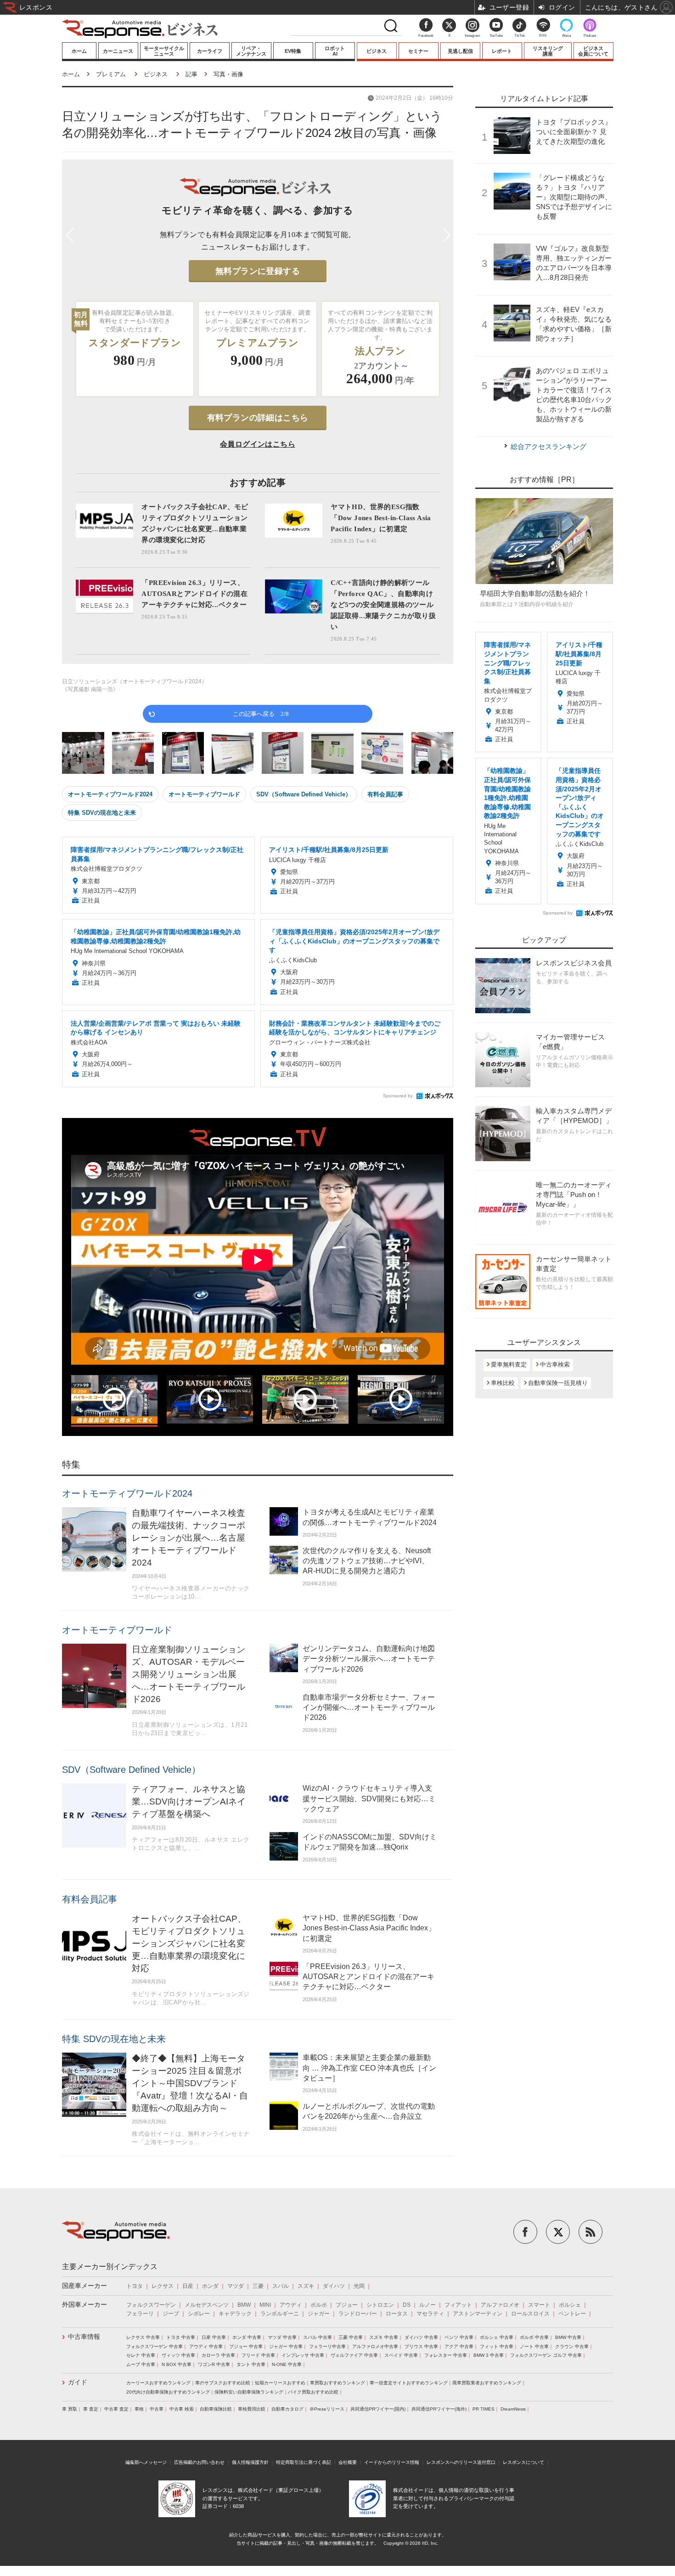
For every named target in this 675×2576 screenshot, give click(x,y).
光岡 (359, 2286)
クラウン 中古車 (572, 2346)
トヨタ (135, 2286)
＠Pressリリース (327, 2409)
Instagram (472, 36)
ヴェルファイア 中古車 (354, 2355)
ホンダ (210, 2286)
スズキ (306, 2286)
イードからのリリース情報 (392, 2462)
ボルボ (319, 2305)
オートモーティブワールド (204, 794)
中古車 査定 (116, 2409)
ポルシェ (570, 2305)
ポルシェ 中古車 (497, 2337)
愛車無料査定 (509, 1365)
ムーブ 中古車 (141, 2364)
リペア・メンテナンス (251, 51)
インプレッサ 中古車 (303, 2355)
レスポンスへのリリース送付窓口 (461, 2462)
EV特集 (293, 51)
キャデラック (235, 2314)
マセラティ (430, 2314)
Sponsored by (398, 1096)
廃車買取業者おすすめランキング (487, 2383)
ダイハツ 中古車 (421, 2337)
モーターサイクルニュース (164, 51)
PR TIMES (484, 2409)
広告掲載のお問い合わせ (199, 2462)
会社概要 (348, 2462)
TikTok (520, 36)
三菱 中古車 (351, 2337)
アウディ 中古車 (206, 2346)
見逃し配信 (460, 51)
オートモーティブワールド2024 (110, 794)
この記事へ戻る (261, 713)
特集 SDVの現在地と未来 (102, 813)
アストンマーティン (478, 2314)
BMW (244, 2305)
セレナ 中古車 (141, 2355)
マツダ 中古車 (282, 2337)
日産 (188, 2286)
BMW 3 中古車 (489, 2355)
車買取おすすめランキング (337, 2383)
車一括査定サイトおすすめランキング (409, 2383)
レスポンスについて (523, 2462)
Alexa (566, 36)
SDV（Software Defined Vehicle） (304, 794)
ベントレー (572, 2314)
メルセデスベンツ (207, 2305)
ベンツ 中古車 (459, 2337)
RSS (543, 36)
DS (407, 2305)
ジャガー (319, 2314)
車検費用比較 (252, 2409)
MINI (265, 2305)
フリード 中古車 (258, 2355)
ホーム (79, 51)
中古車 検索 (182, 2409)
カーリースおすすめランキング (158, 2383)
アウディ (291, 2305)
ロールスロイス (530, 2314)
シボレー (199, 2314)
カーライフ (210, 51)
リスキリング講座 (548, 51)
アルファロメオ (500, 2305)
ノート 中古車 (534, 2346)
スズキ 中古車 (384, 2337)
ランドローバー (358, 2314)
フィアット (458, 2305)
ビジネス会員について (593, 51)
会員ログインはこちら (258, 444)
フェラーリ (140, 2314)
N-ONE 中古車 (287, 2364)
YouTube (496, 36)
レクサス (163, 2286)
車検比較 (503, 1383)
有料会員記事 (385, 794)
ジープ (171, 2314)
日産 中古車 (214, 2337)
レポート (502, 51)
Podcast (590, 36)
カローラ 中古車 (218, 2355)
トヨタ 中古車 (181, 2337)
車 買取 (70, 2409)
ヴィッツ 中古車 (178, 2355)
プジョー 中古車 (246, 2346)
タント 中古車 (251, 2364)
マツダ (236, 2286)
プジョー (347, 2305)
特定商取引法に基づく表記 (304, 2462)
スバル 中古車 (318, 2337)
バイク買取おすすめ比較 (313, 2392)
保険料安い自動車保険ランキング (249, 2392)
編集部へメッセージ (146, 2462)
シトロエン (380, 2305)
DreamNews (513, 2409)
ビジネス (377, 51)
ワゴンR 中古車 (214, 2364)
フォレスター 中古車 (446, 2355)
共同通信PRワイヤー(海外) (439, 2409)
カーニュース (118, 51)
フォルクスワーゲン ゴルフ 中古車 (546, 2355)
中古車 (157, 2409)
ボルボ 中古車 (534, 2337)
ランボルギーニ (280, 2314)
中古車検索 (555, 1365)
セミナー (418, 51)
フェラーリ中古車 (327, 2346)
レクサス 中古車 (143, 2337)
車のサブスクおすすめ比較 (223, 2383)
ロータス (397, 2314)
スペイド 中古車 (401, 2355)
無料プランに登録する (258, 271)
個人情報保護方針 (250, 2462)
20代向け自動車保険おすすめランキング (168, 2392)
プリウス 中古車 (421, 2346)
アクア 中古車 (459, 2346)
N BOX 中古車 (177, 2364)
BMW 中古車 (568, 2337)
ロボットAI (335, 51)
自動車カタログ (287, 2409)
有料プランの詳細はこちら (258, 418)
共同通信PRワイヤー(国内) (378, 2409)
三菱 (258, 2286)
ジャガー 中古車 (286, 2346)
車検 (139, 2409)
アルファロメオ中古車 (375, 2346)
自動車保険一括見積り (558, 1383)
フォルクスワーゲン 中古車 (155, 2346)
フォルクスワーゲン (151, 2305)
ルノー (427, 2305)
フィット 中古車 (497, 2346)
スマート (539, 2305)
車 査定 (91, 2409)
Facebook (426, 36)
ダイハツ (334, 2286)
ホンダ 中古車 (247, 2337)
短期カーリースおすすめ (280, 2383)
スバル (281, 2286)
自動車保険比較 (216, 2409)
